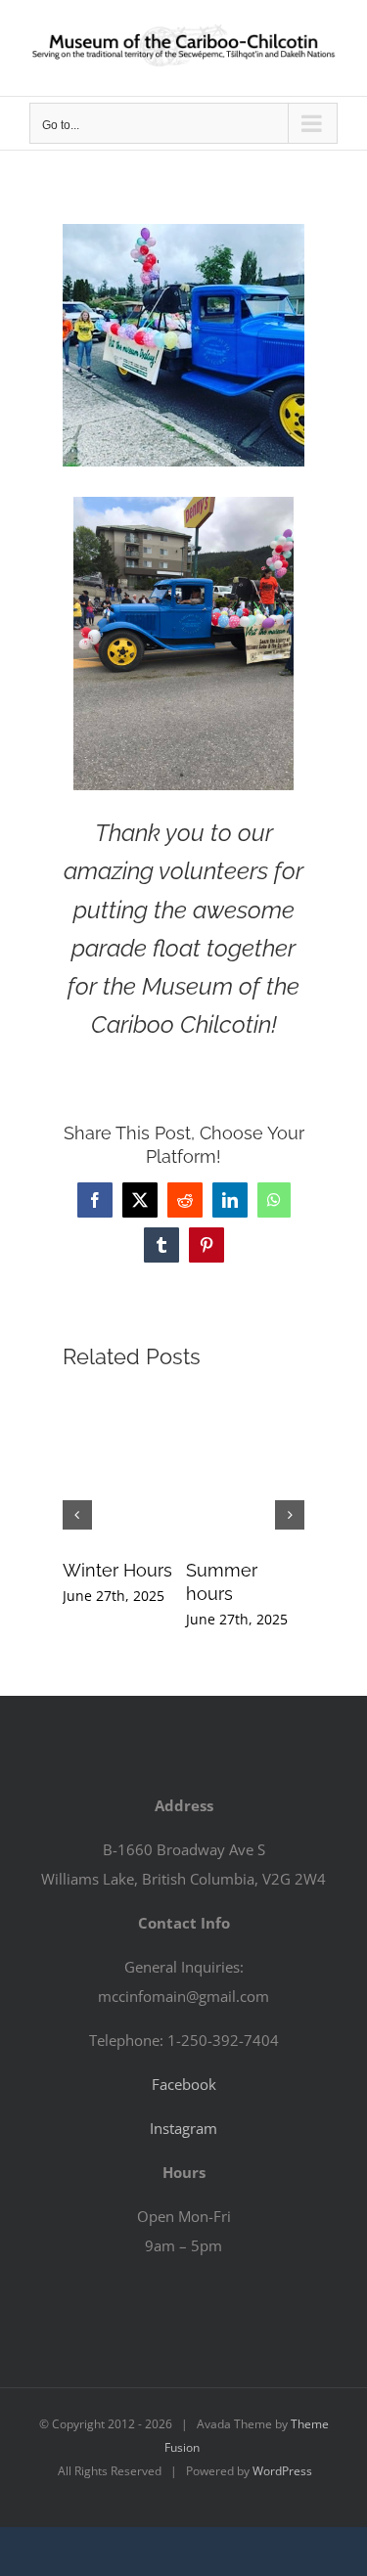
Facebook (184, 2084)
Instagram (183, 2128)
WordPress (282, 2471)
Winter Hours (117, 1570)
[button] (77, 1515)
